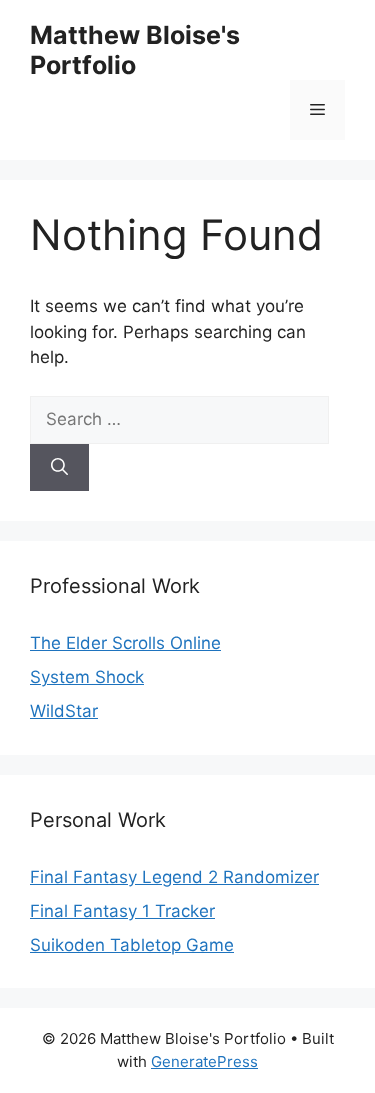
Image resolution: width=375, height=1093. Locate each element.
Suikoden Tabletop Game (132, 945)
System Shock (87, 677)
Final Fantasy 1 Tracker (122, 911)
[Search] (59, 468)
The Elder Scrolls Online (125, 643)
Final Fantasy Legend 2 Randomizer (174, 877)
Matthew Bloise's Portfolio (135, 50)
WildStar (64, 711)
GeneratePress (204, 1061)
